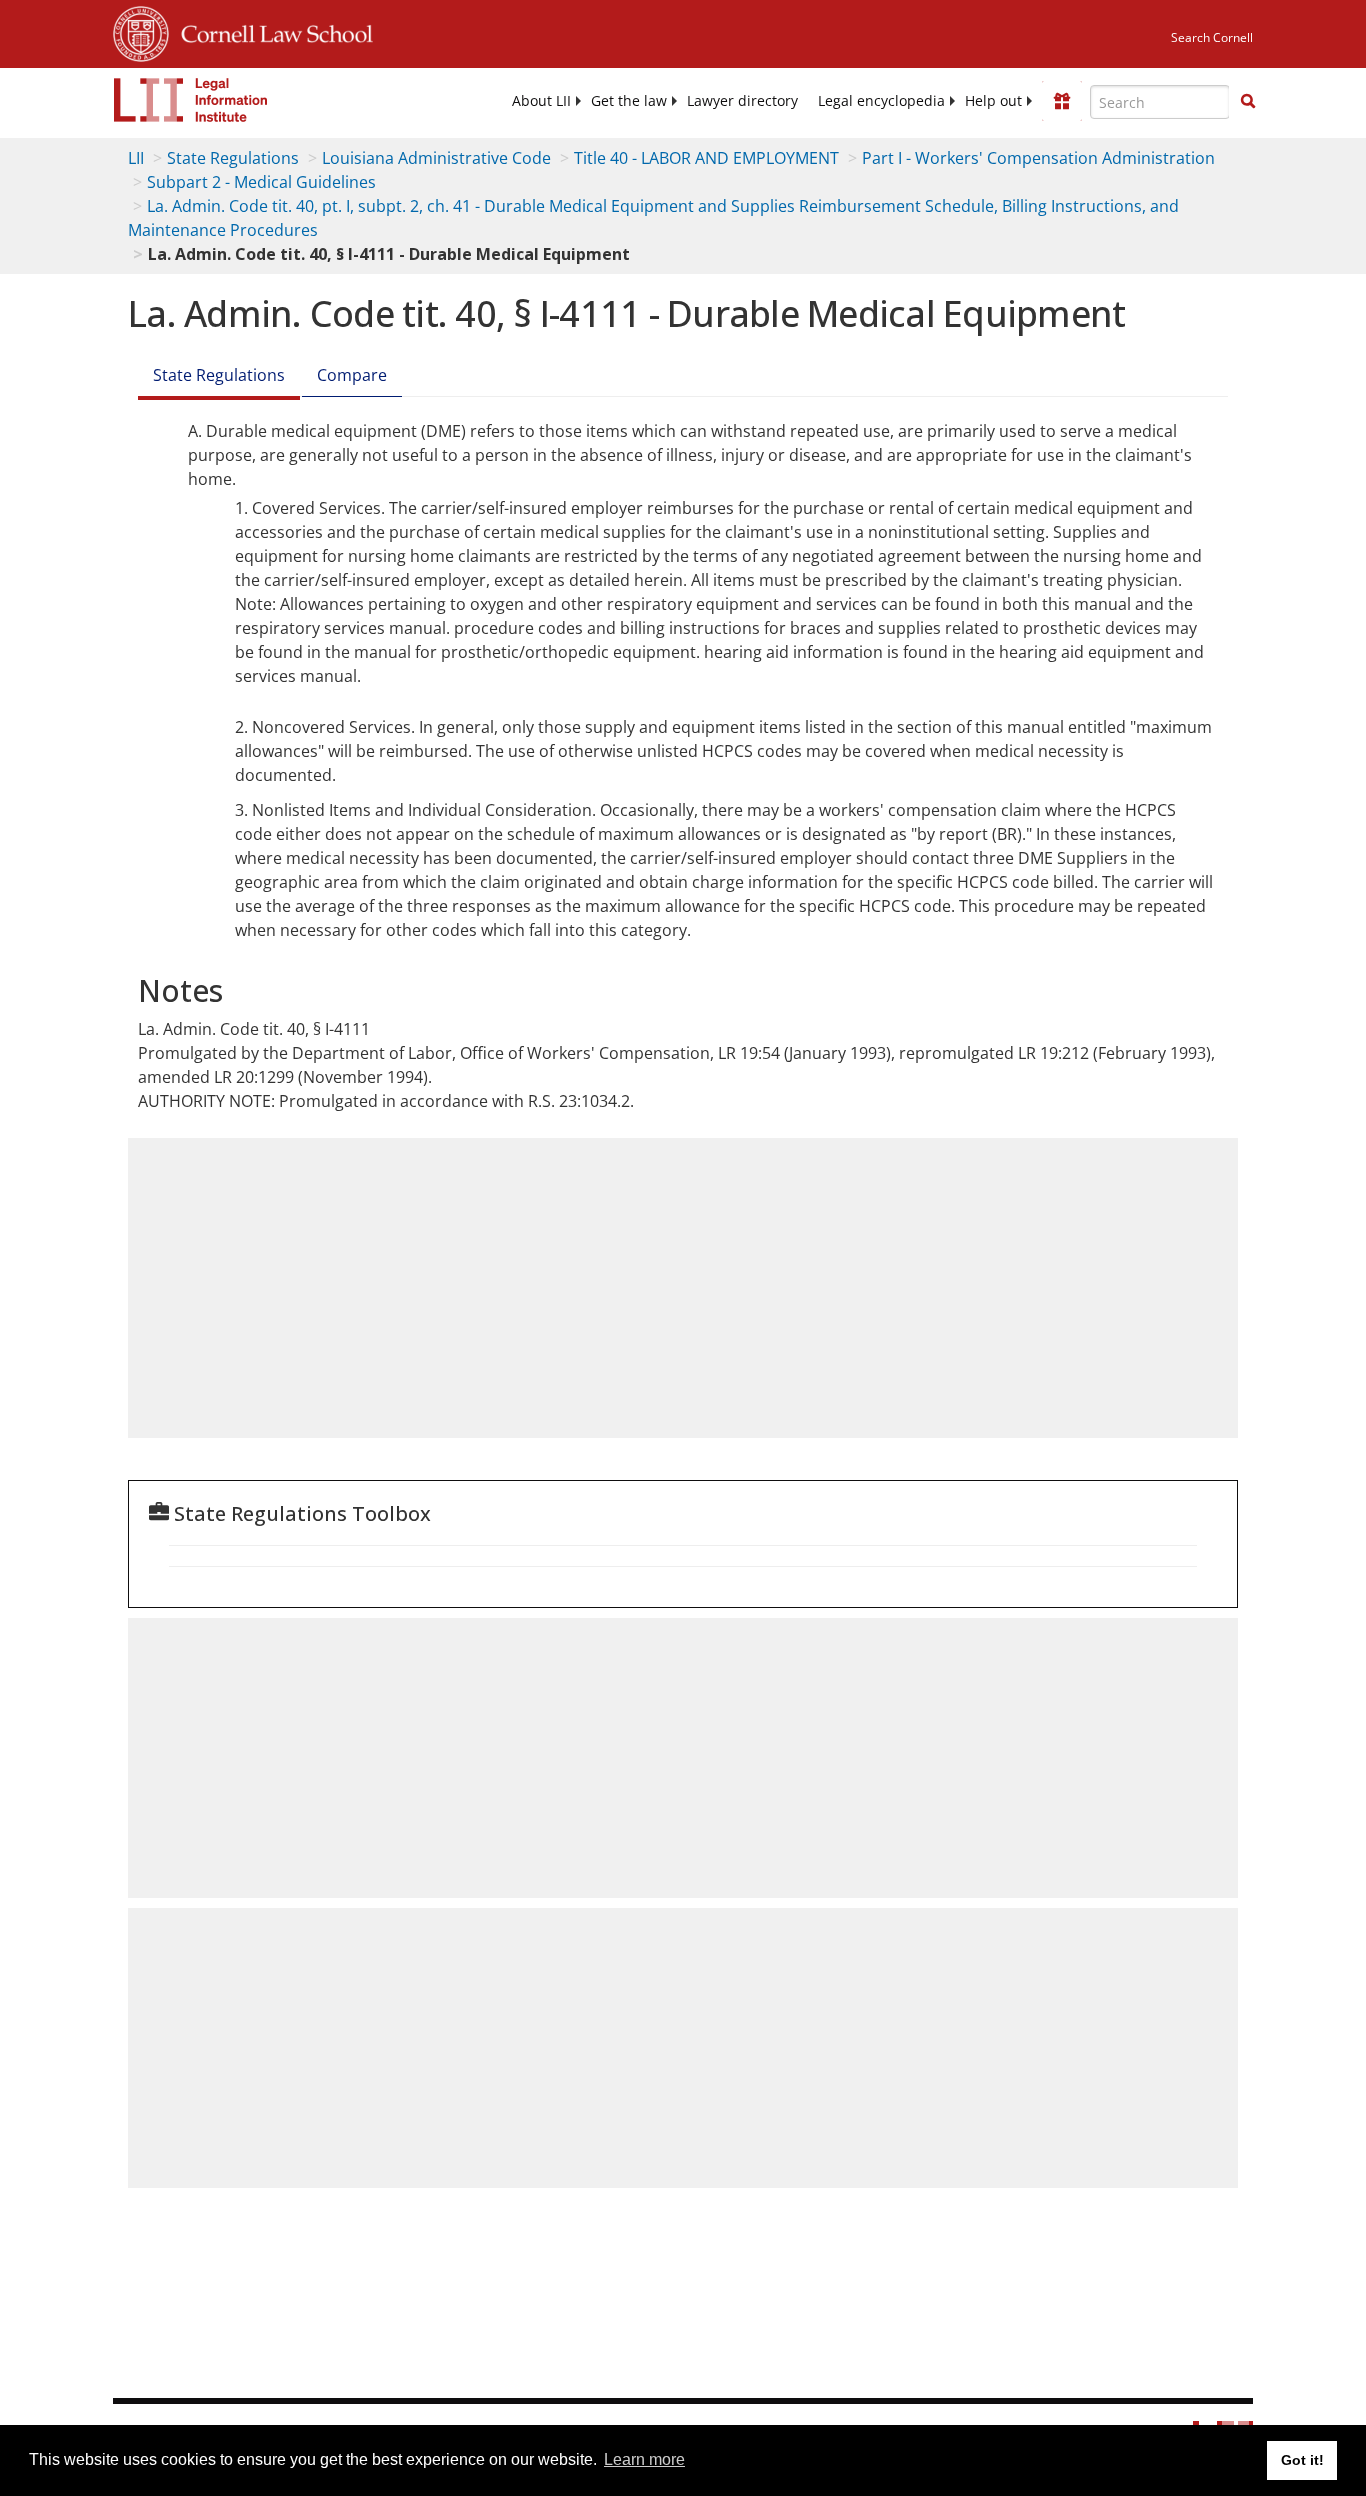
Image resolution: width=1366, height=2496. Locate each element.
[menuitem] (541, 101)
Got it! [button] (1302, 2460)
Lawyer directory (742, 101)
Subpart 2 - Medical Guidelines (261, 182)
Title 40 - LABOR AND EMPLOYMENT (706, 158)
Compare (352, 375)
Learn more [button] (644, 2459)
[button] (1248, 101)
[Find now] (1248, 102)
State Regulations (233, 158)
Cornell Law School (271, 31)
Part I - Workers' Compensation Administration (1038, 158)
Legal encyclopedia (881, 101)
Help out (993, 101)
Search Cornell (1212, 37)
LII (136, 158)
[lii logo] (191, 100)
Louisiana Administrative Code (436, 158)
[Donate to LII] (1062, 101)
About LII (541, 101)
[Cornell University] (141, 31)
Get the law (629, 101)
